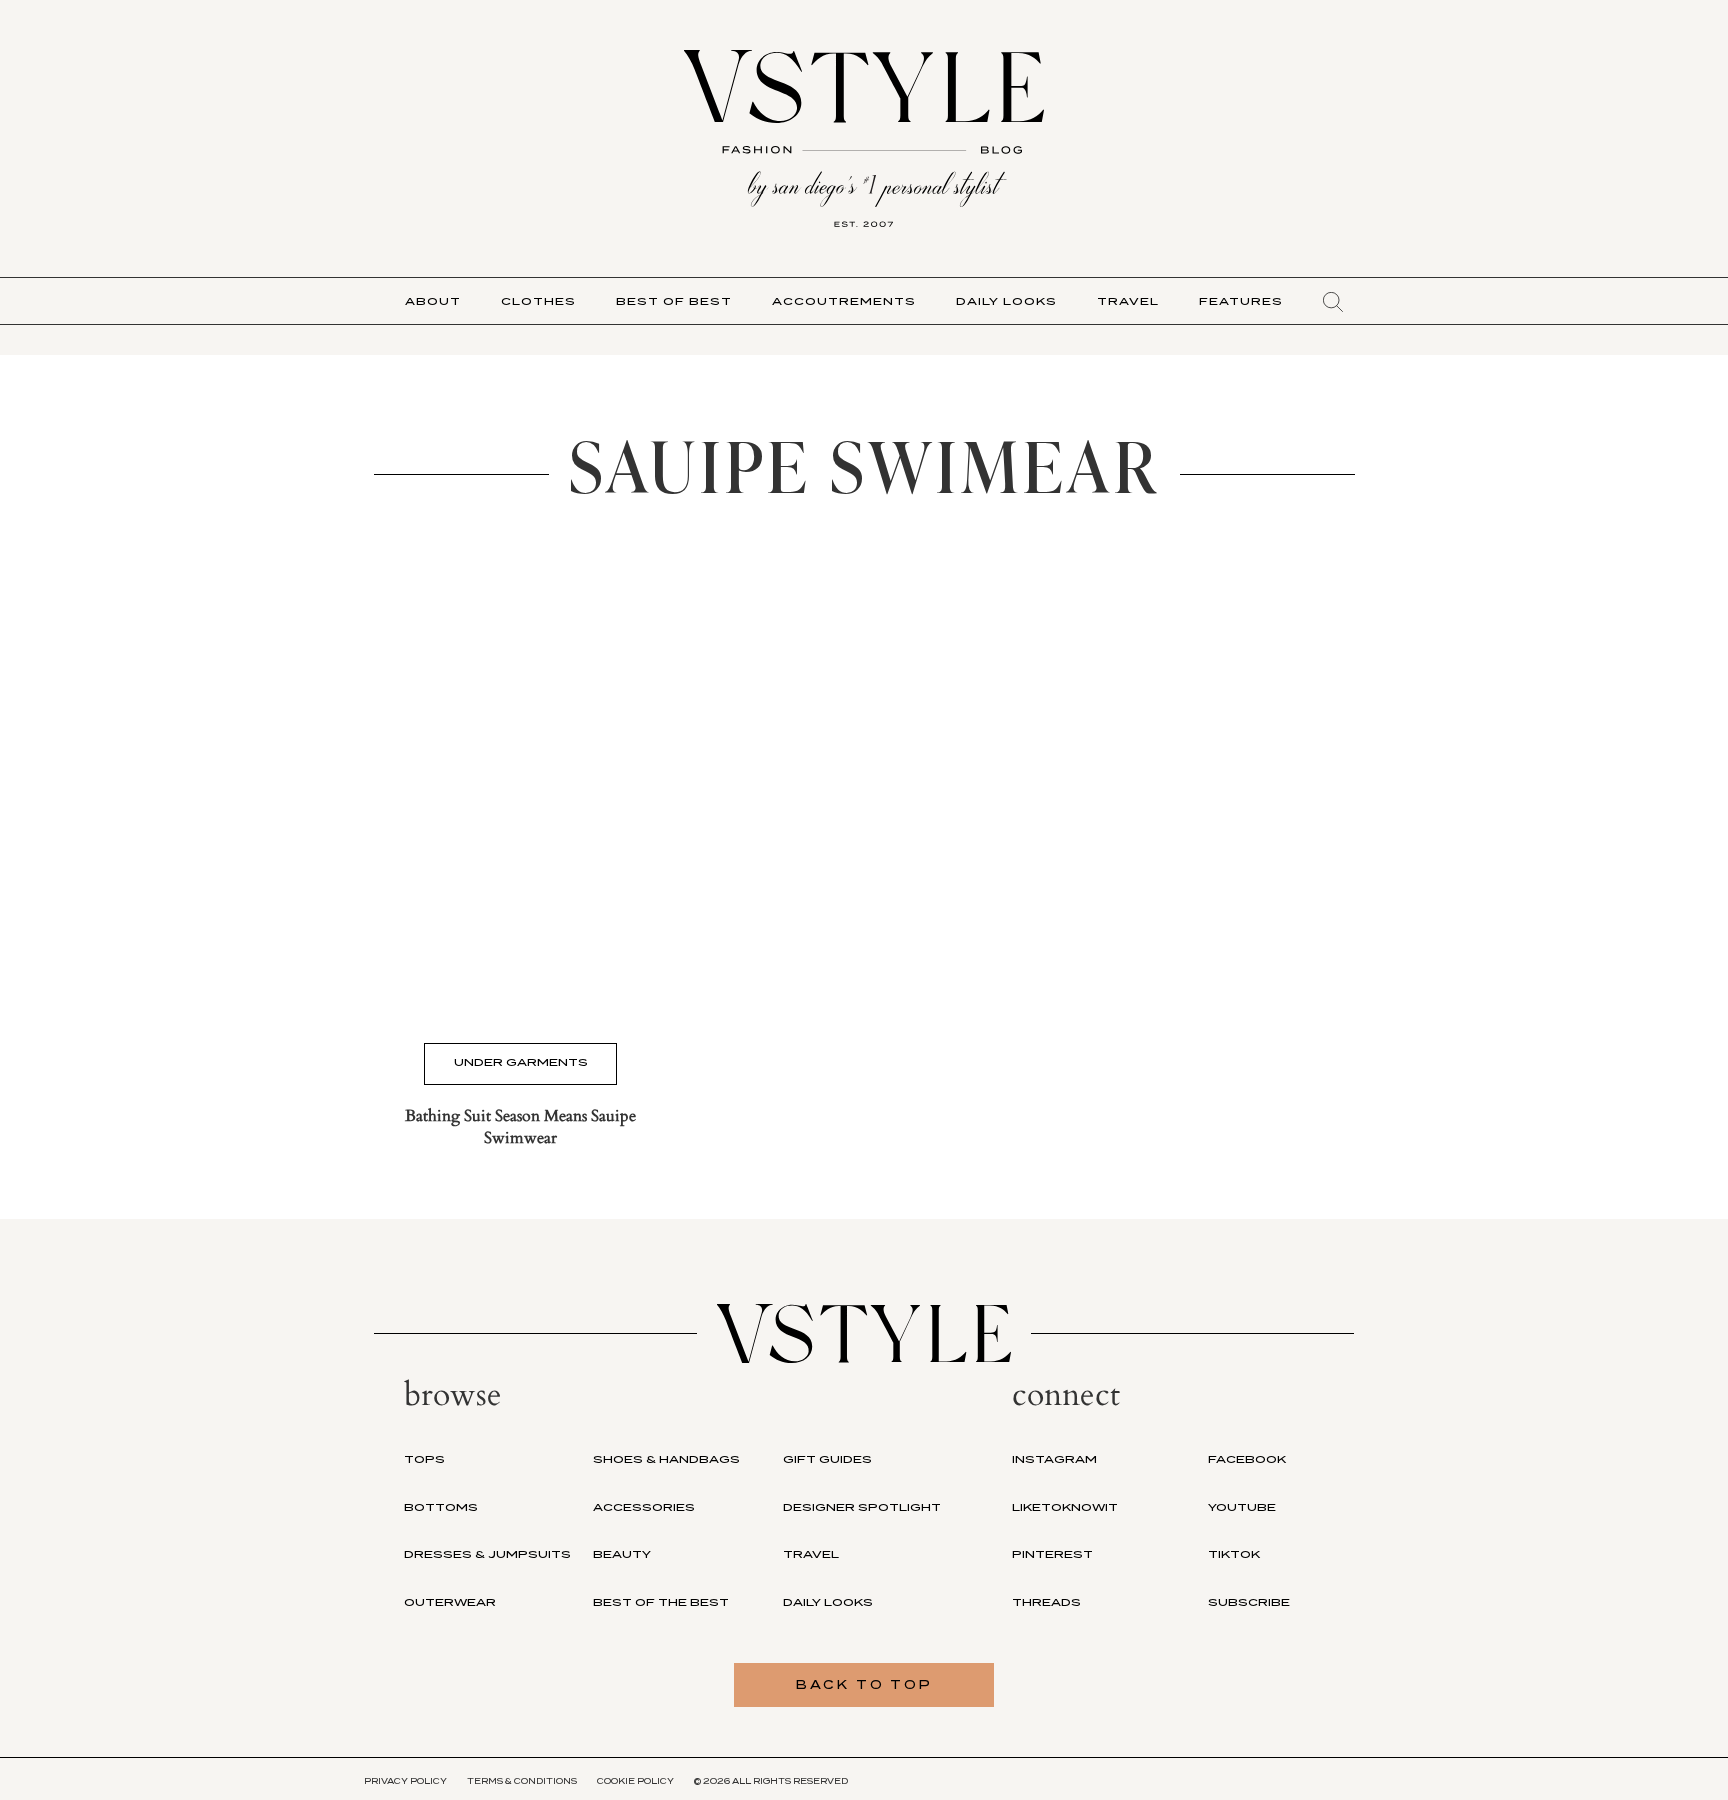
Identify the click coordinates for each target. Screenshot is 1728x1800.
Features (1241, 301)
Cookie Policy (635, 1781)
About (433, 301)
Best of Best (674, 301)
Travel (1128, 301)
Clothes (538, 301)
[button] (1333, 302)
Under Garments (521, 1062)
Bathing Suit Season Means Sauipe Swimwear (520, 1127)
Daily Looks (1006, 301)
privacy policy (405, 1781)
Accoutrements (844, 301)
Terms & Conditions (522, 1781)
